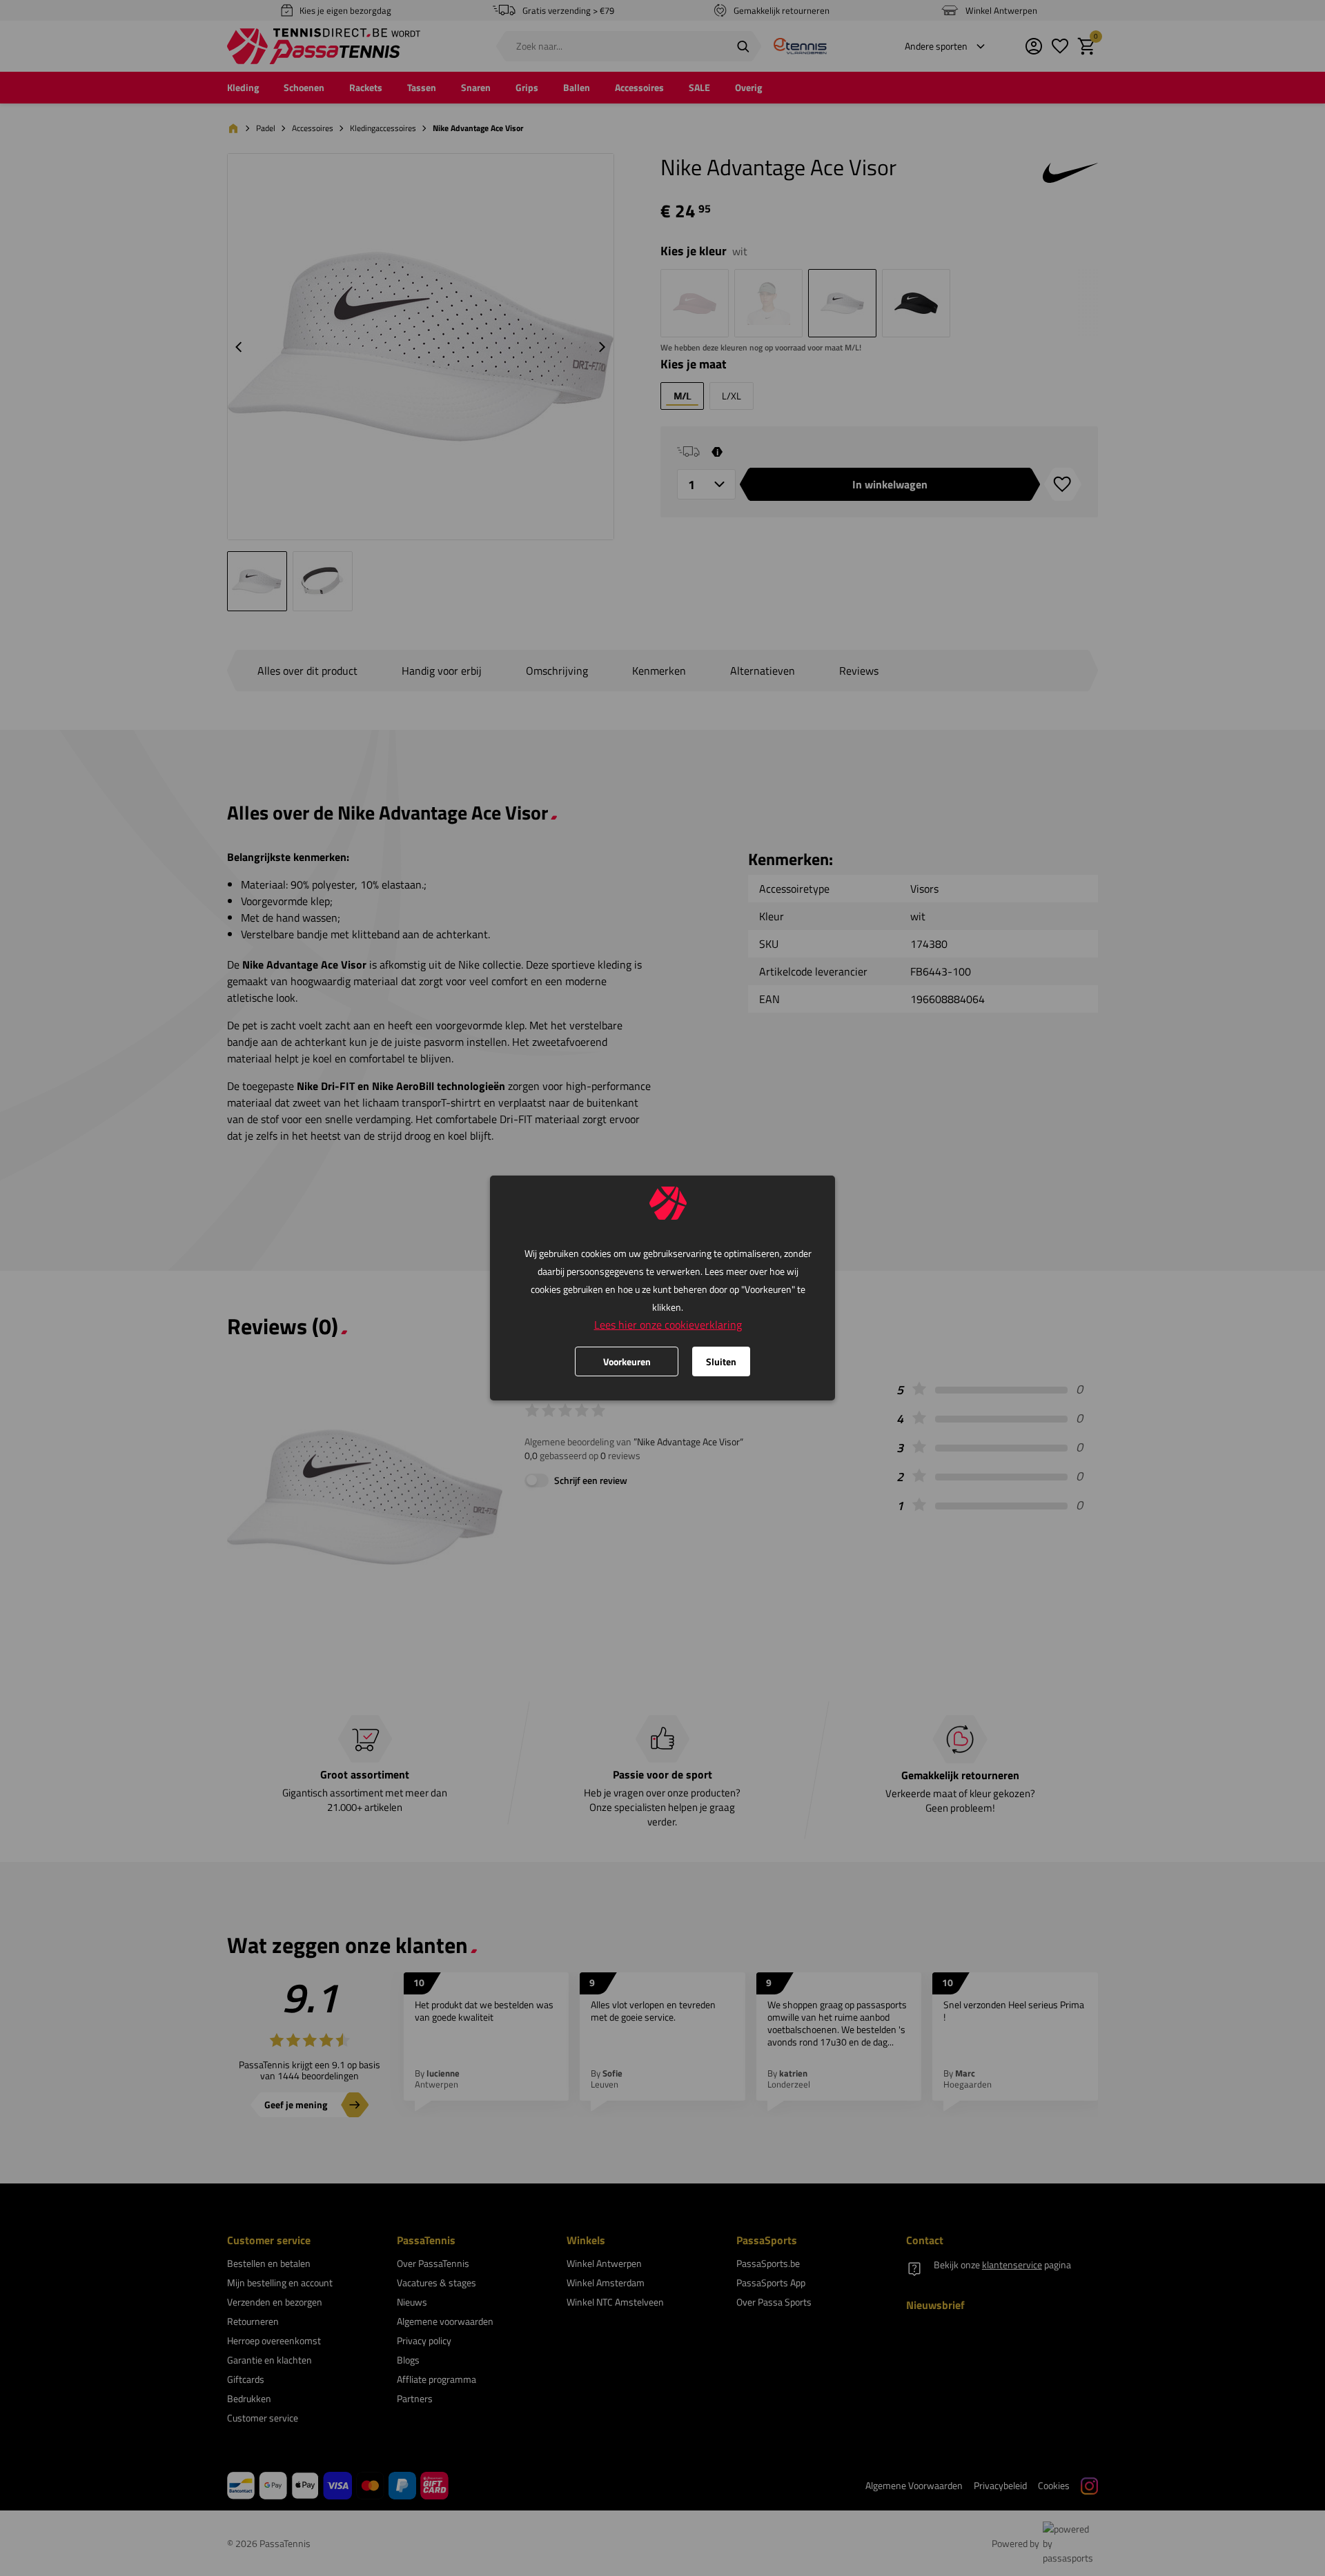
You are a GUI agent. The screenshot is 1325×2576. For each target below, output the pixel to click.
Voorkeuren (627, 1361)
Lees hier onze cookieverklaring (668, 1325)
